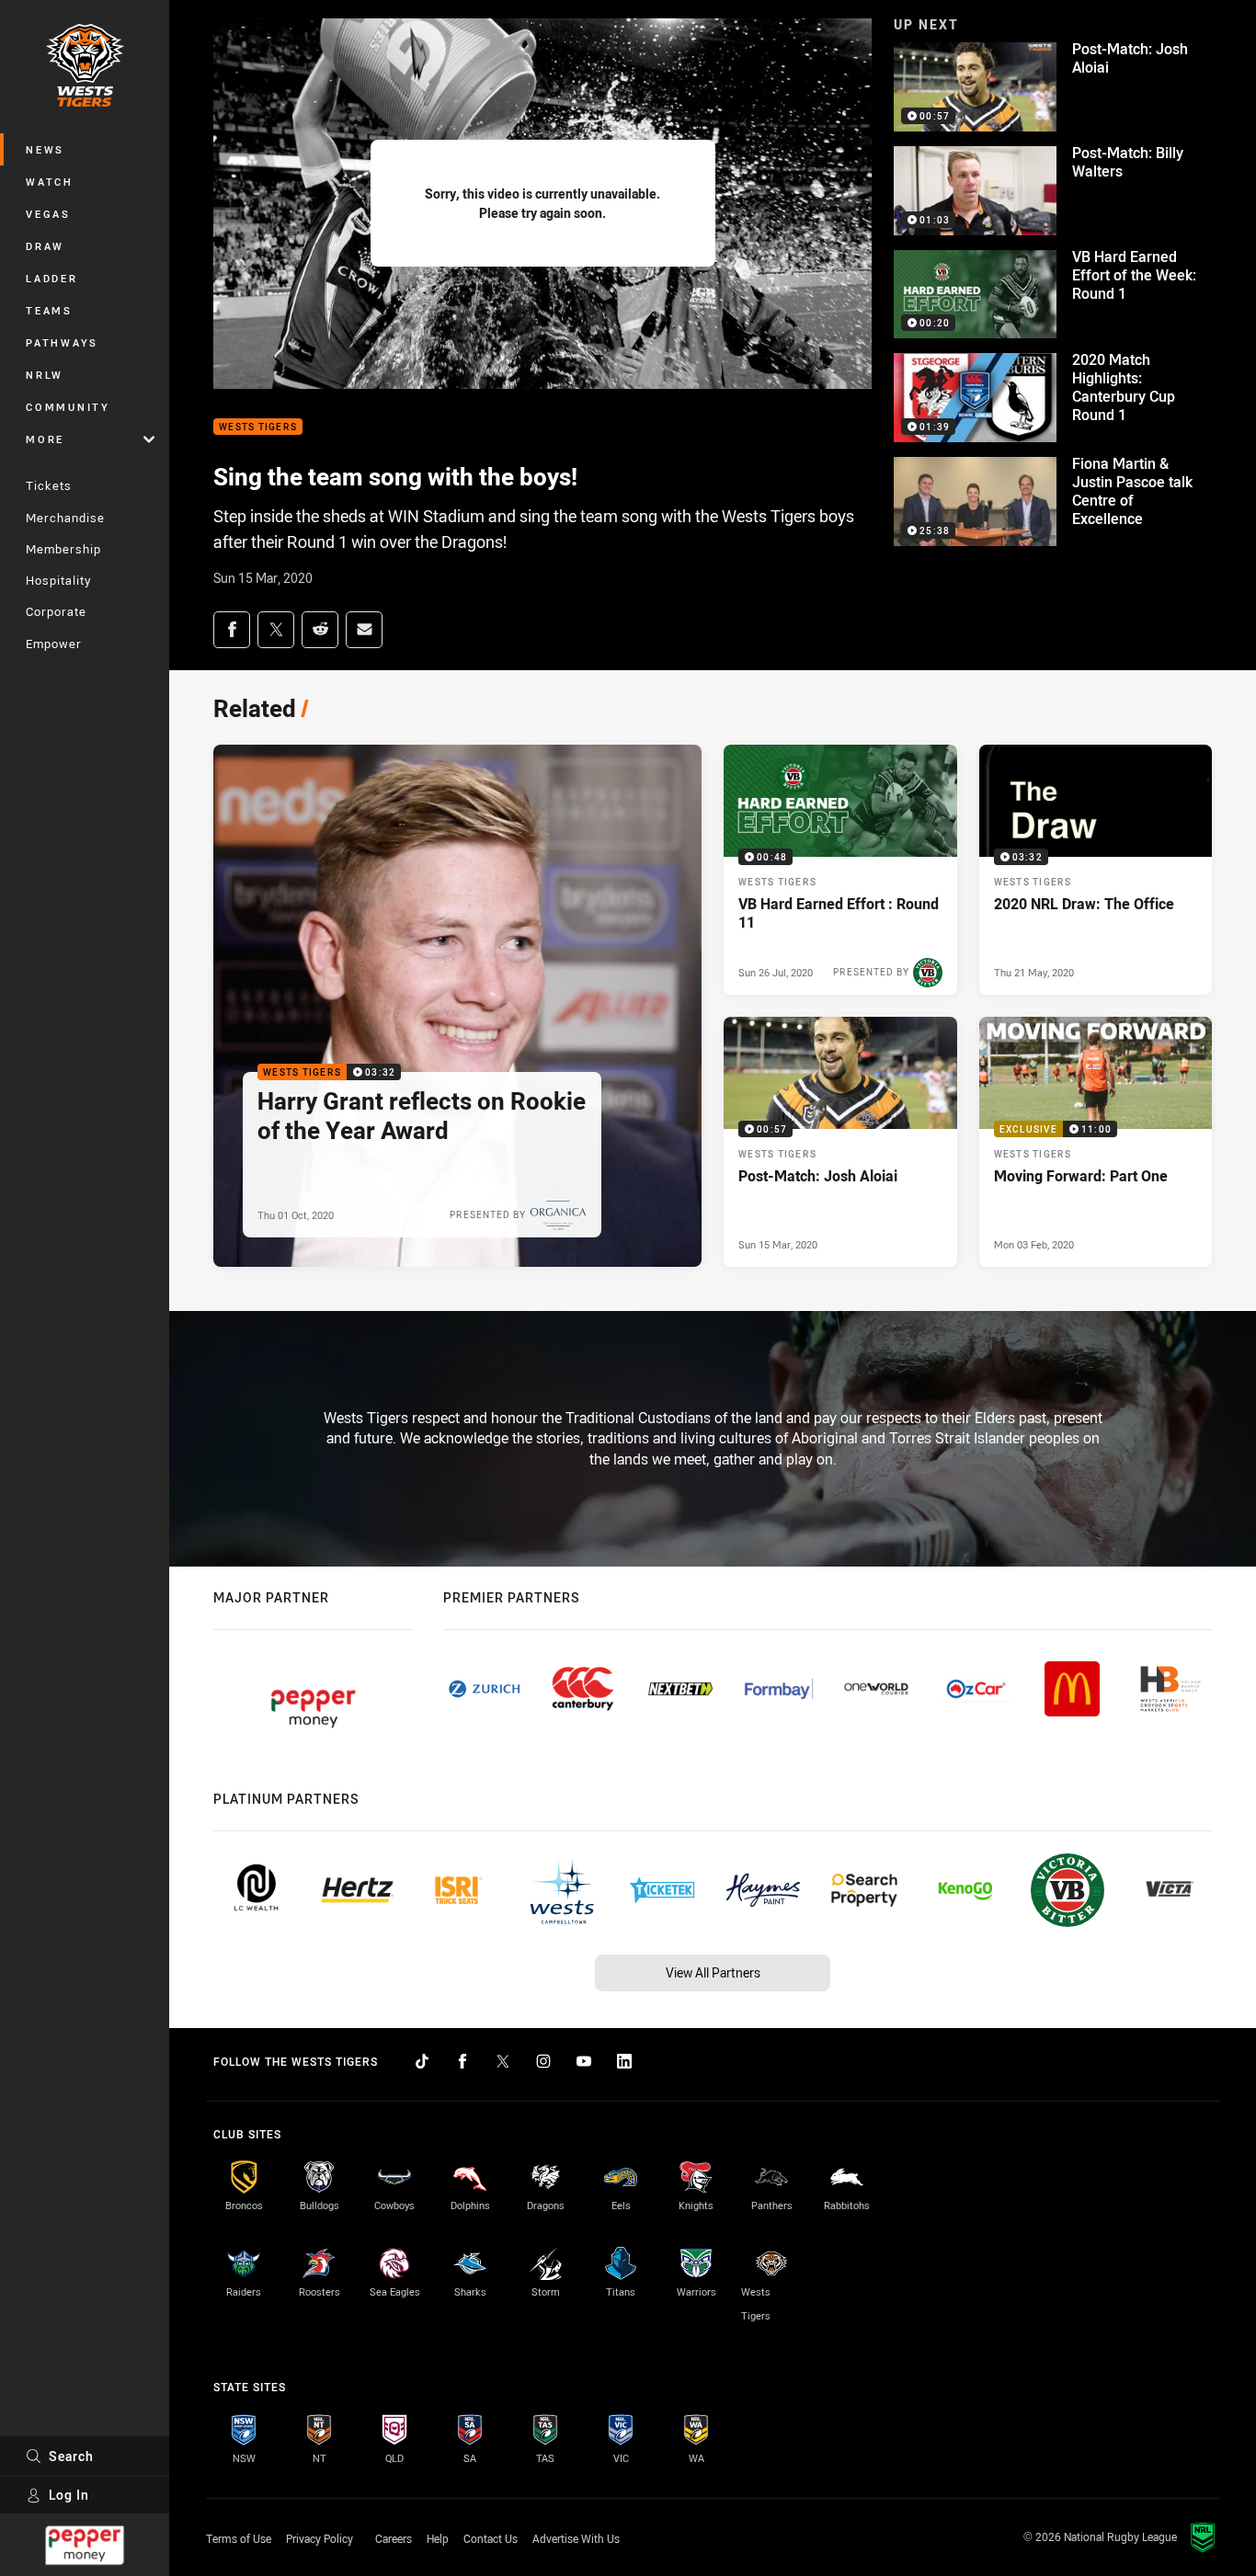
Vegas (48, 214)
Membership (63, 549)
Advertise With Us (576, 2538)
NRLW (45, 375)
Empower (54, 644)
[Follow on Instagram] (543, 2061)
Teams (49, 310)
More (45, 439)
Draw (45, 246)
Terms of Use (239, 2538)
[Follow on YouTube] (584, 2061)
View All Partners (713, 1972)
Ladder (52, 278)
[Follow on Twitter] (503, 2061)
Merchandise (65, 518)
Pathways (62, 342)
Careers (394, 2538)
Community (68, 407)
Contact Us (491, 2538)
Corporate (56, 611)
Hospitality (58, 580)
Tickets (49, 485)
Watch (50, 182)
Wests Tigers (258, 427)
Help (438, 2538)
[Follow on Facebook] (462, 2061)
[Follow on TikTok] (422, 2061)
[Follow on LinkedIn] (624, 2061)
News (45, 149)
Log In (69, 2495)
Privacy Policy (320, 2538)
